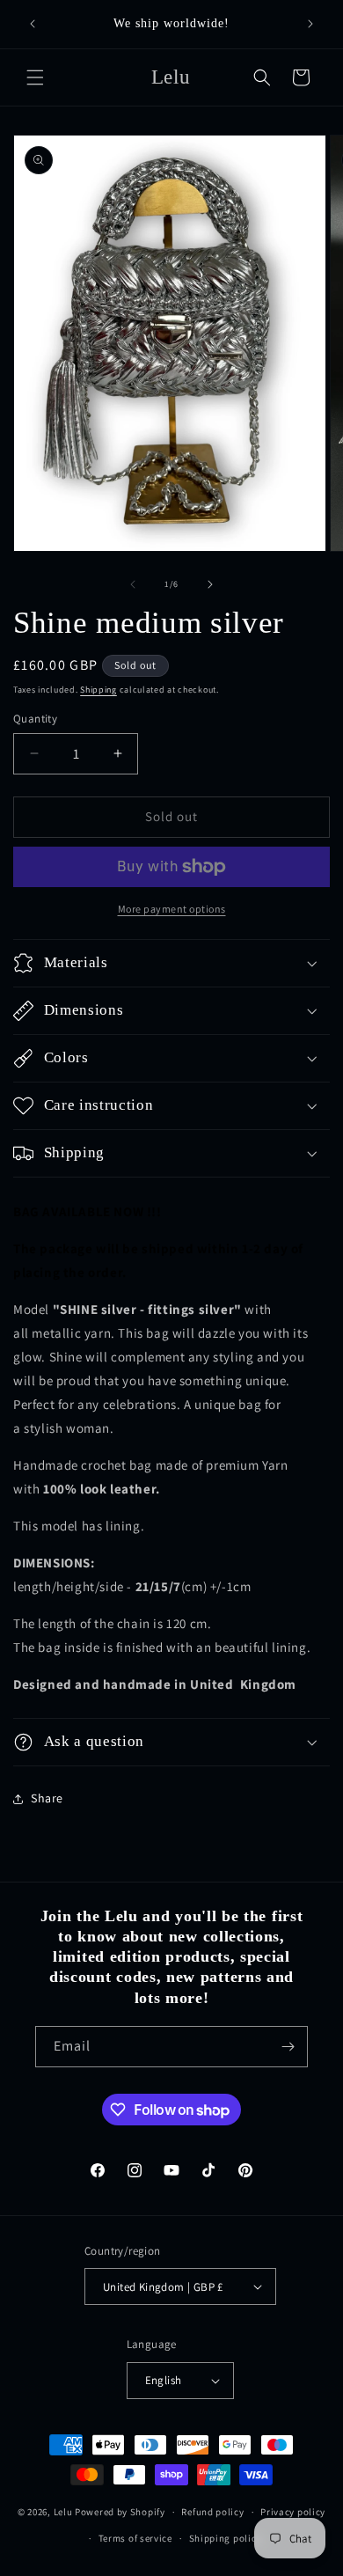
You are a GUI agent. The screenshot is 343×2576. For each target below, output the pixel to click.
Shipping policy (226, 2538)
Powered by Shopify (120, 2512)
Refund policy (212, 2512)
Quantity (35, 719)
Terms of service (135, 2538)
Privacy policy (293, 2512)
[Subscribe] (288, 2047)
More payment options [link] (172, 909)
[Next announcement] (310, 24)
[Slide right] (210, 584)
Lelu (63, 2512)
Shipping (99, 690)
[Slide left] (133, 584)
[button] (35, 77)
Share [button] (47, 1798)
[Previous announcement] (33, 24)
